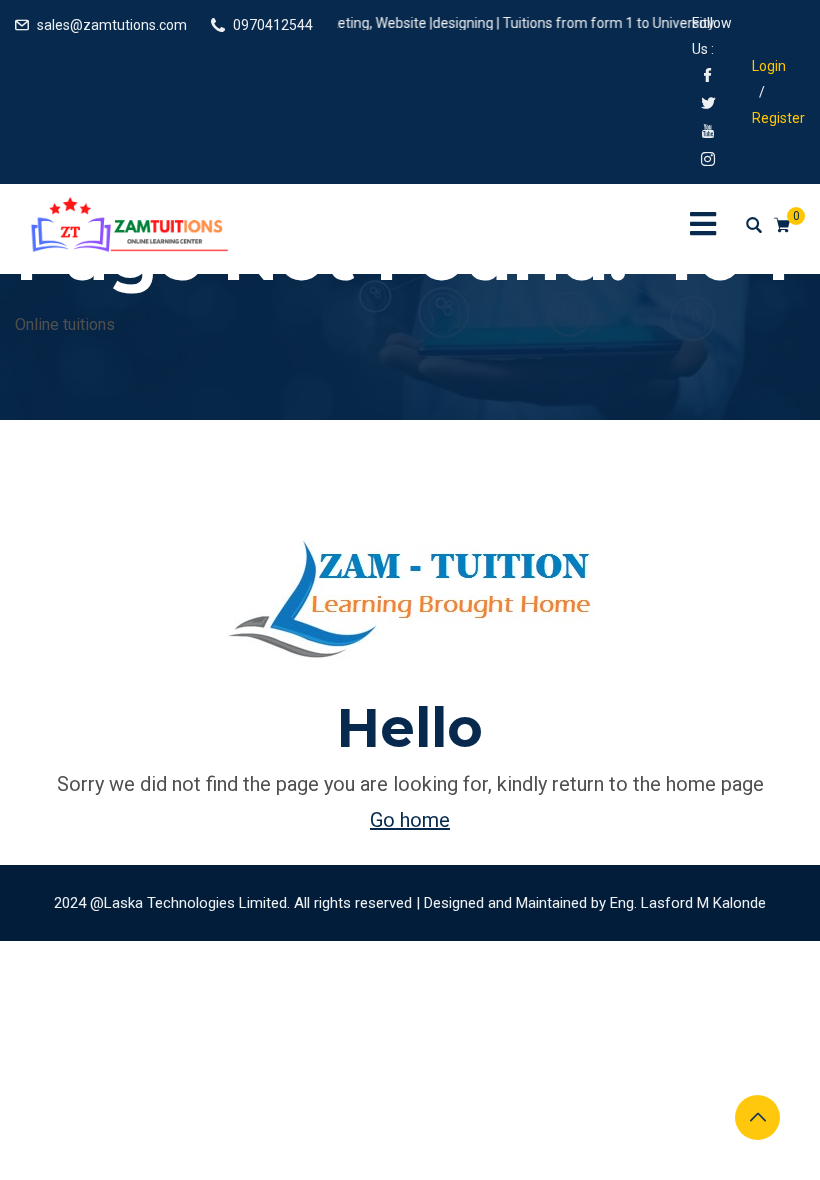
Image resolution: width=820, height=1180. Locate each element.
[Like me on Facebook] (708, 77)
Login (769, 66)
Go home (410, 820)
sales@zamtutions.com (112, 25)
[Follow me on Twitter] (708, 105)
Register (778, 118)
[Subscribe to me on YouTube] (708, 133)
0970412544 (273, 25)
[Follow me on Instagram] (708, 161)
